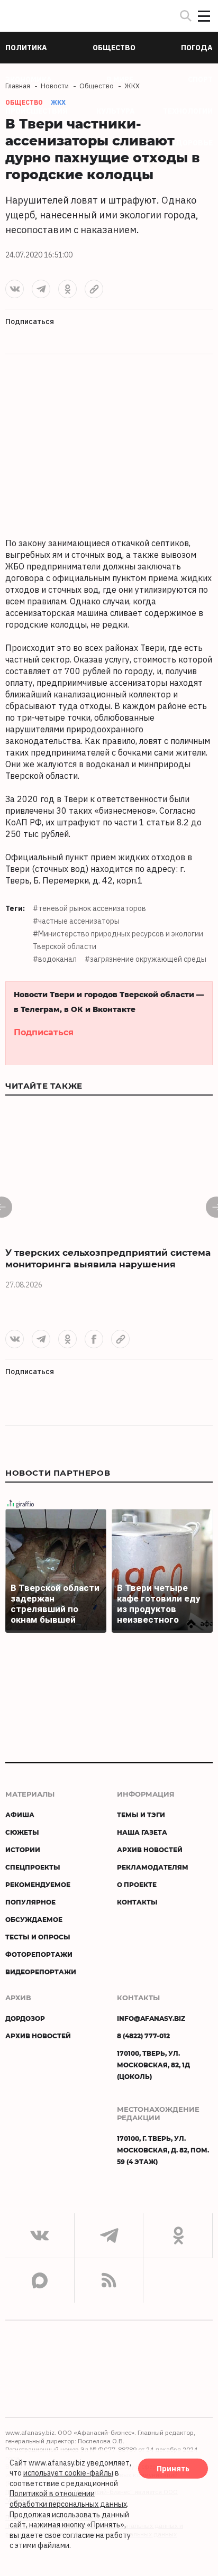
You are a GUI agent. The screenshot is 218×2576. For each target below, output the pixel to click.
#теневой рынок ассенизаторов (89, 908)
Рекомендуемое (38, 1884)
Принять (173, 2468)
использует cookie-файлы (68, 2473)
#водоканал (55, 959)
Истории (23, 1850)
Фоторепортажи (39, 1954)
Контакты (137, 1902)
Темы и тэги (141, 1815)
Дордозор (25, 2018)
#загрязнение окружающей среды (146, 959)
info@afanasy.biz (151, 2018)
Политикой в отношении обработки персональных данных (68, 2499)
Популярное (30, 1902)
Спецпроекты (33, 1867)
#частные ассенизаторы (76, 921)
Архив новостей (150, 1850)
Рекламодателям (153, 1867)
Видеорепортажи (41, 1972)
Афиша (20, 1815)
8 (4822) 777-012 (143, 2036)
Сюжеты (22, 1832)
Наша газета (142, 1832)
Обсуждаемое (34, 1919)
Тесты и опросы (38, 1937)
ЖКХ (58, 102)
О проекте (137, 1884)
